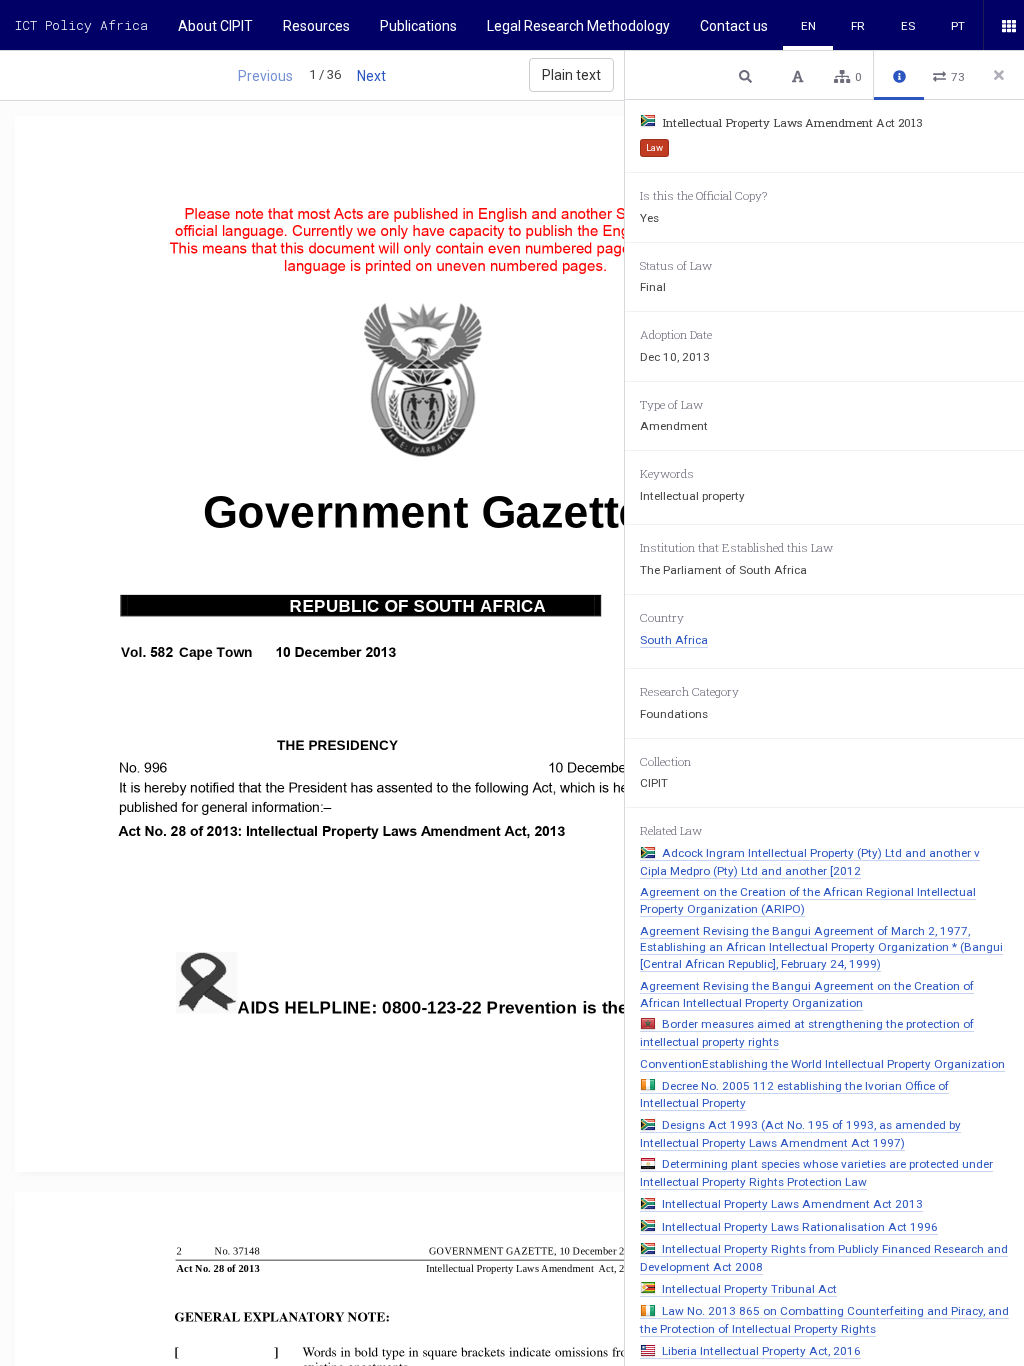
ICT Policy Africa (81, 25)
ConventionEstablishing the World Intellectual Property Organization (822, 1064)
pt (958, 26)
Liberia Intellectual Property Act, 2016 (761, 1351)
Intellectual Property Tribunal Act (749, 1289)
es (908, 26)
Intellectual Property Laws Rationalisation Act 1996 (800, 1227)
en (808, 26)
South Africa (674, 640)
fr (858, 26)
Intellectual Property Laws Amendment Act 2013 (792, 1204)
